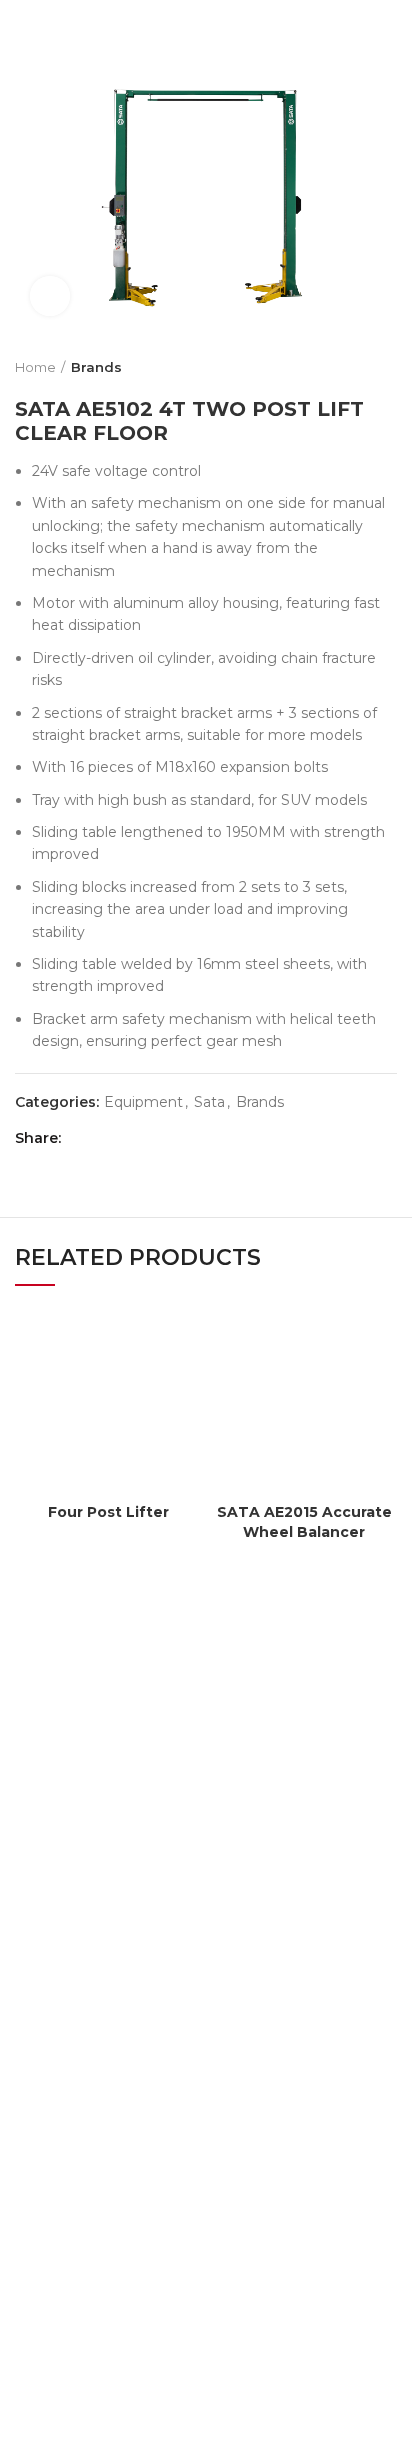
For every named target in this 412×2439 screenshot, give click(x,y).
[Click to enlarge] (50, 296)
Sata (209, 1102)
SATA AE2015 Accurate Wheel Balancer (304, 1522)
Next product (387, 367)
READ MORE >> (72, 2023)
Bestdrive (167, 2410)
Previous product (347, 367)
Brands (96, 367)
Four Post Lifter (108, 1512)
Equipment (143, 1102)
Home (35, 367)
